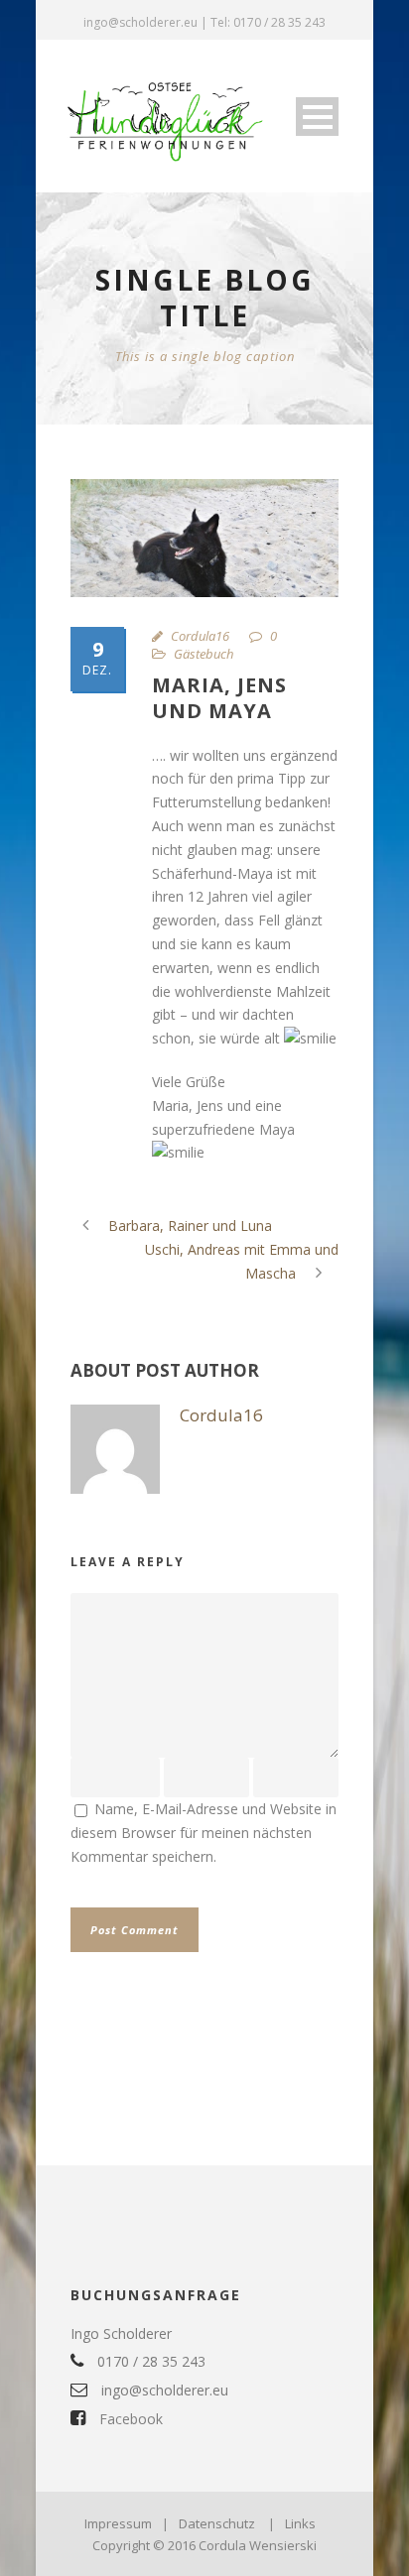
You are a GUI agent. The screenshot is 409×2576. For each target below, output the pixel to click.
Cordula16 (200, 636)
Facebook (129, 2419)
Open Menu (317, 117)
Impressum (118, 2523)
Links (300, 2523)
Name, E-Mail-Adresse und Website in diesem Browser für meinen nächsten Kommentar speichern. (204, 1833)
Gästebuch (204, 654)
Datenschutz (217, 2523)
